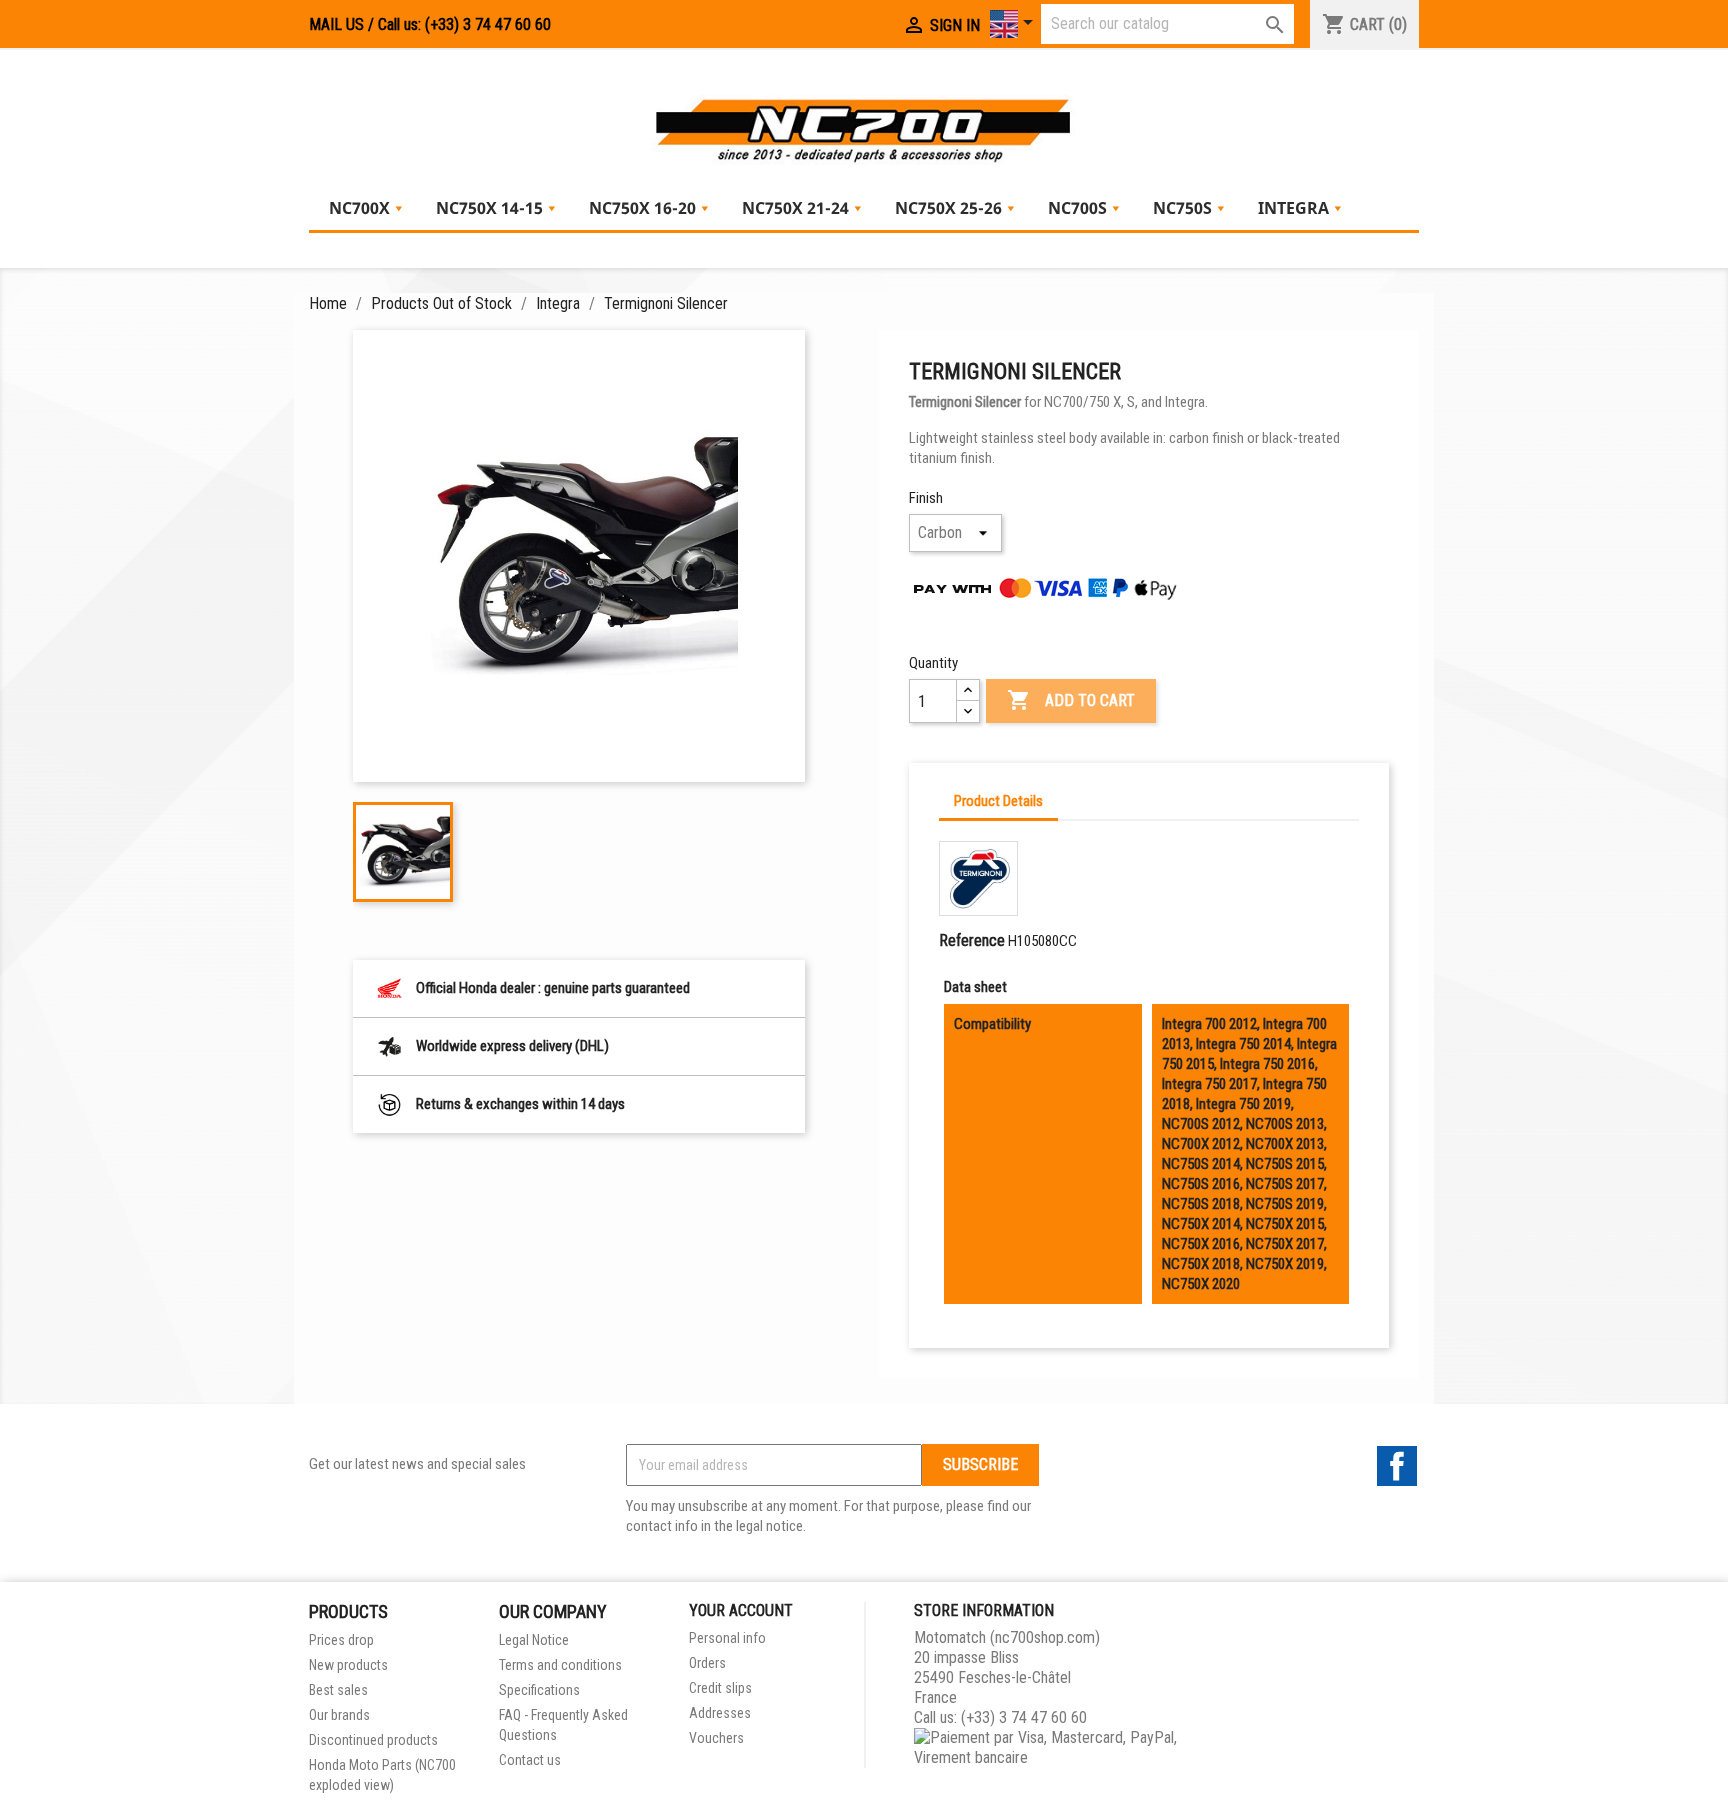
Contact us (530, 1760)
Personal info (727, 1638)
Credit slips (720, 1688)
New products (348, 1665)
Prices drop (341, 1640)
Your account (741, 1610)
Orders (707, 1663)
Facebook (1397, 1466)
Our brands (339, 1715)
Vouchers (716, 1738)
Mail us (336, 24)
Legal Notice (534, 1640)
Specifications (539, 1690)
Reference (972, 940)
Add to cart (1071, 700)
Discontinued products (373, 1740)
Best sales (338, 1690)
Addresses (720, 1713)
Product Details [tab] (998, 801)
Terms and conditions (560, 1665)
